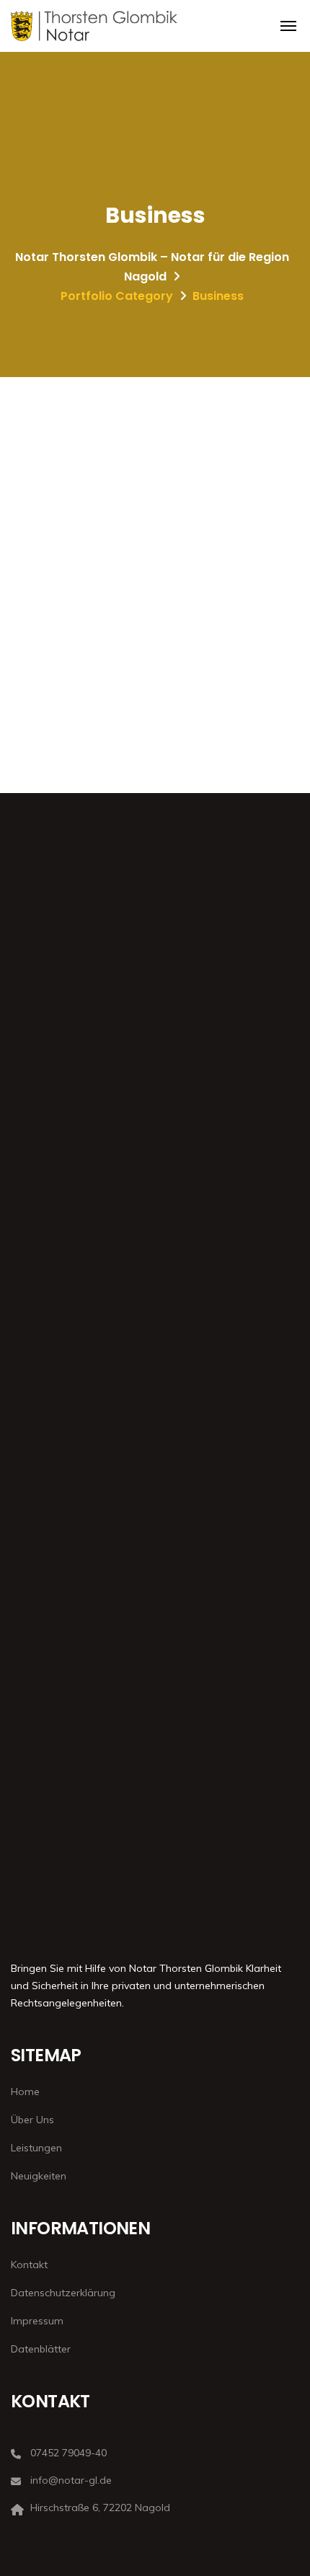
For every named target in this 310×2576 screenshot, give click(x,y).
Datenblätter (41, 2349)
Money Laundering (74, 644)
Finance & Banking (74, 527)
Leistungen (36, 2148)
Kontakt (29, 2265)
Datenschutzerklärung (63, 2293)
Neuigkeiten (39, 2176)
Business (31, 551)
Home (25, 2092)
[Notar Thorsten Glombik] (94, 26)
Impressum (37, 2321)
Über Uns (32, 2120)
